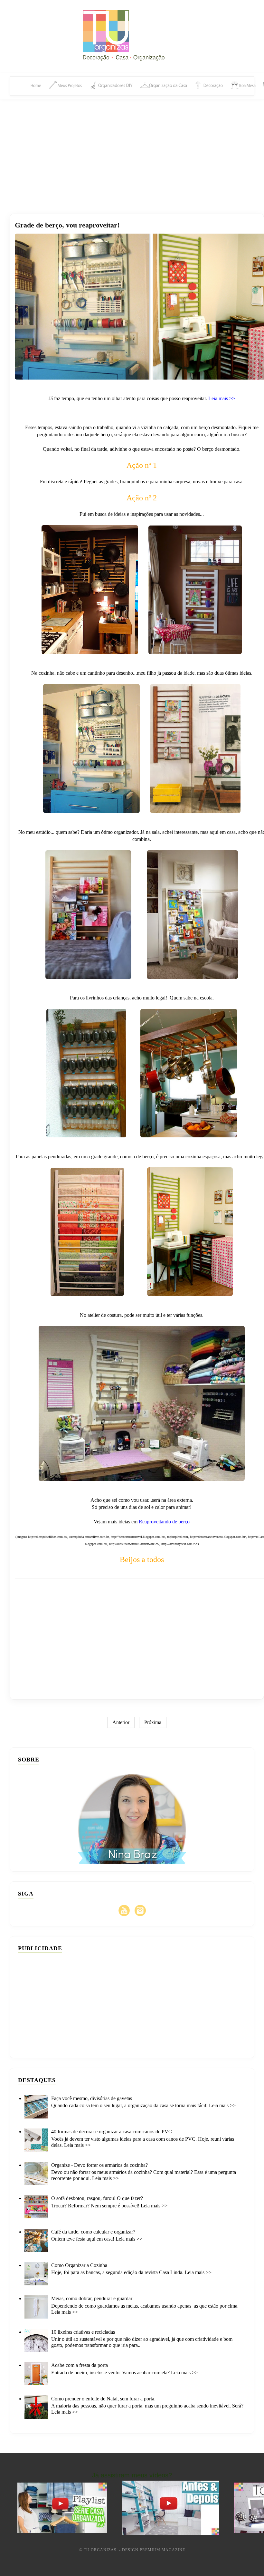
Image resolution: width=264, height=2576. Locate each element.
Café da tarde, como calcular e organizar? (93, 2232)
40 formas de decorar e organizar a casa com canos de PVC (112, 2132)
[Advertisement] (132, 149)
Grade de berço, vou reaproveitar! (67, 225)
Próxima (153, 1722)
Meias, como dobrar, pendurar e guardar (92, 2298)
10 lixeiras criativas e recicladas (83, 2332)
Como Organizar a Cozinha (79, 2265)
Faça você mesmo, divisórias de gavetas (92, 2098)
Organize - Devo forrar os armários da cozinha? (99, 2165)
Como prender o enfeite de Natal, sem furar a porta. (103, 2399)
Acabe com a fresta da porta (80, 2365)
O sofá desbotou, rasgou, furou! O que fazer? (97, 2198)
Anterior (121, 1722)
